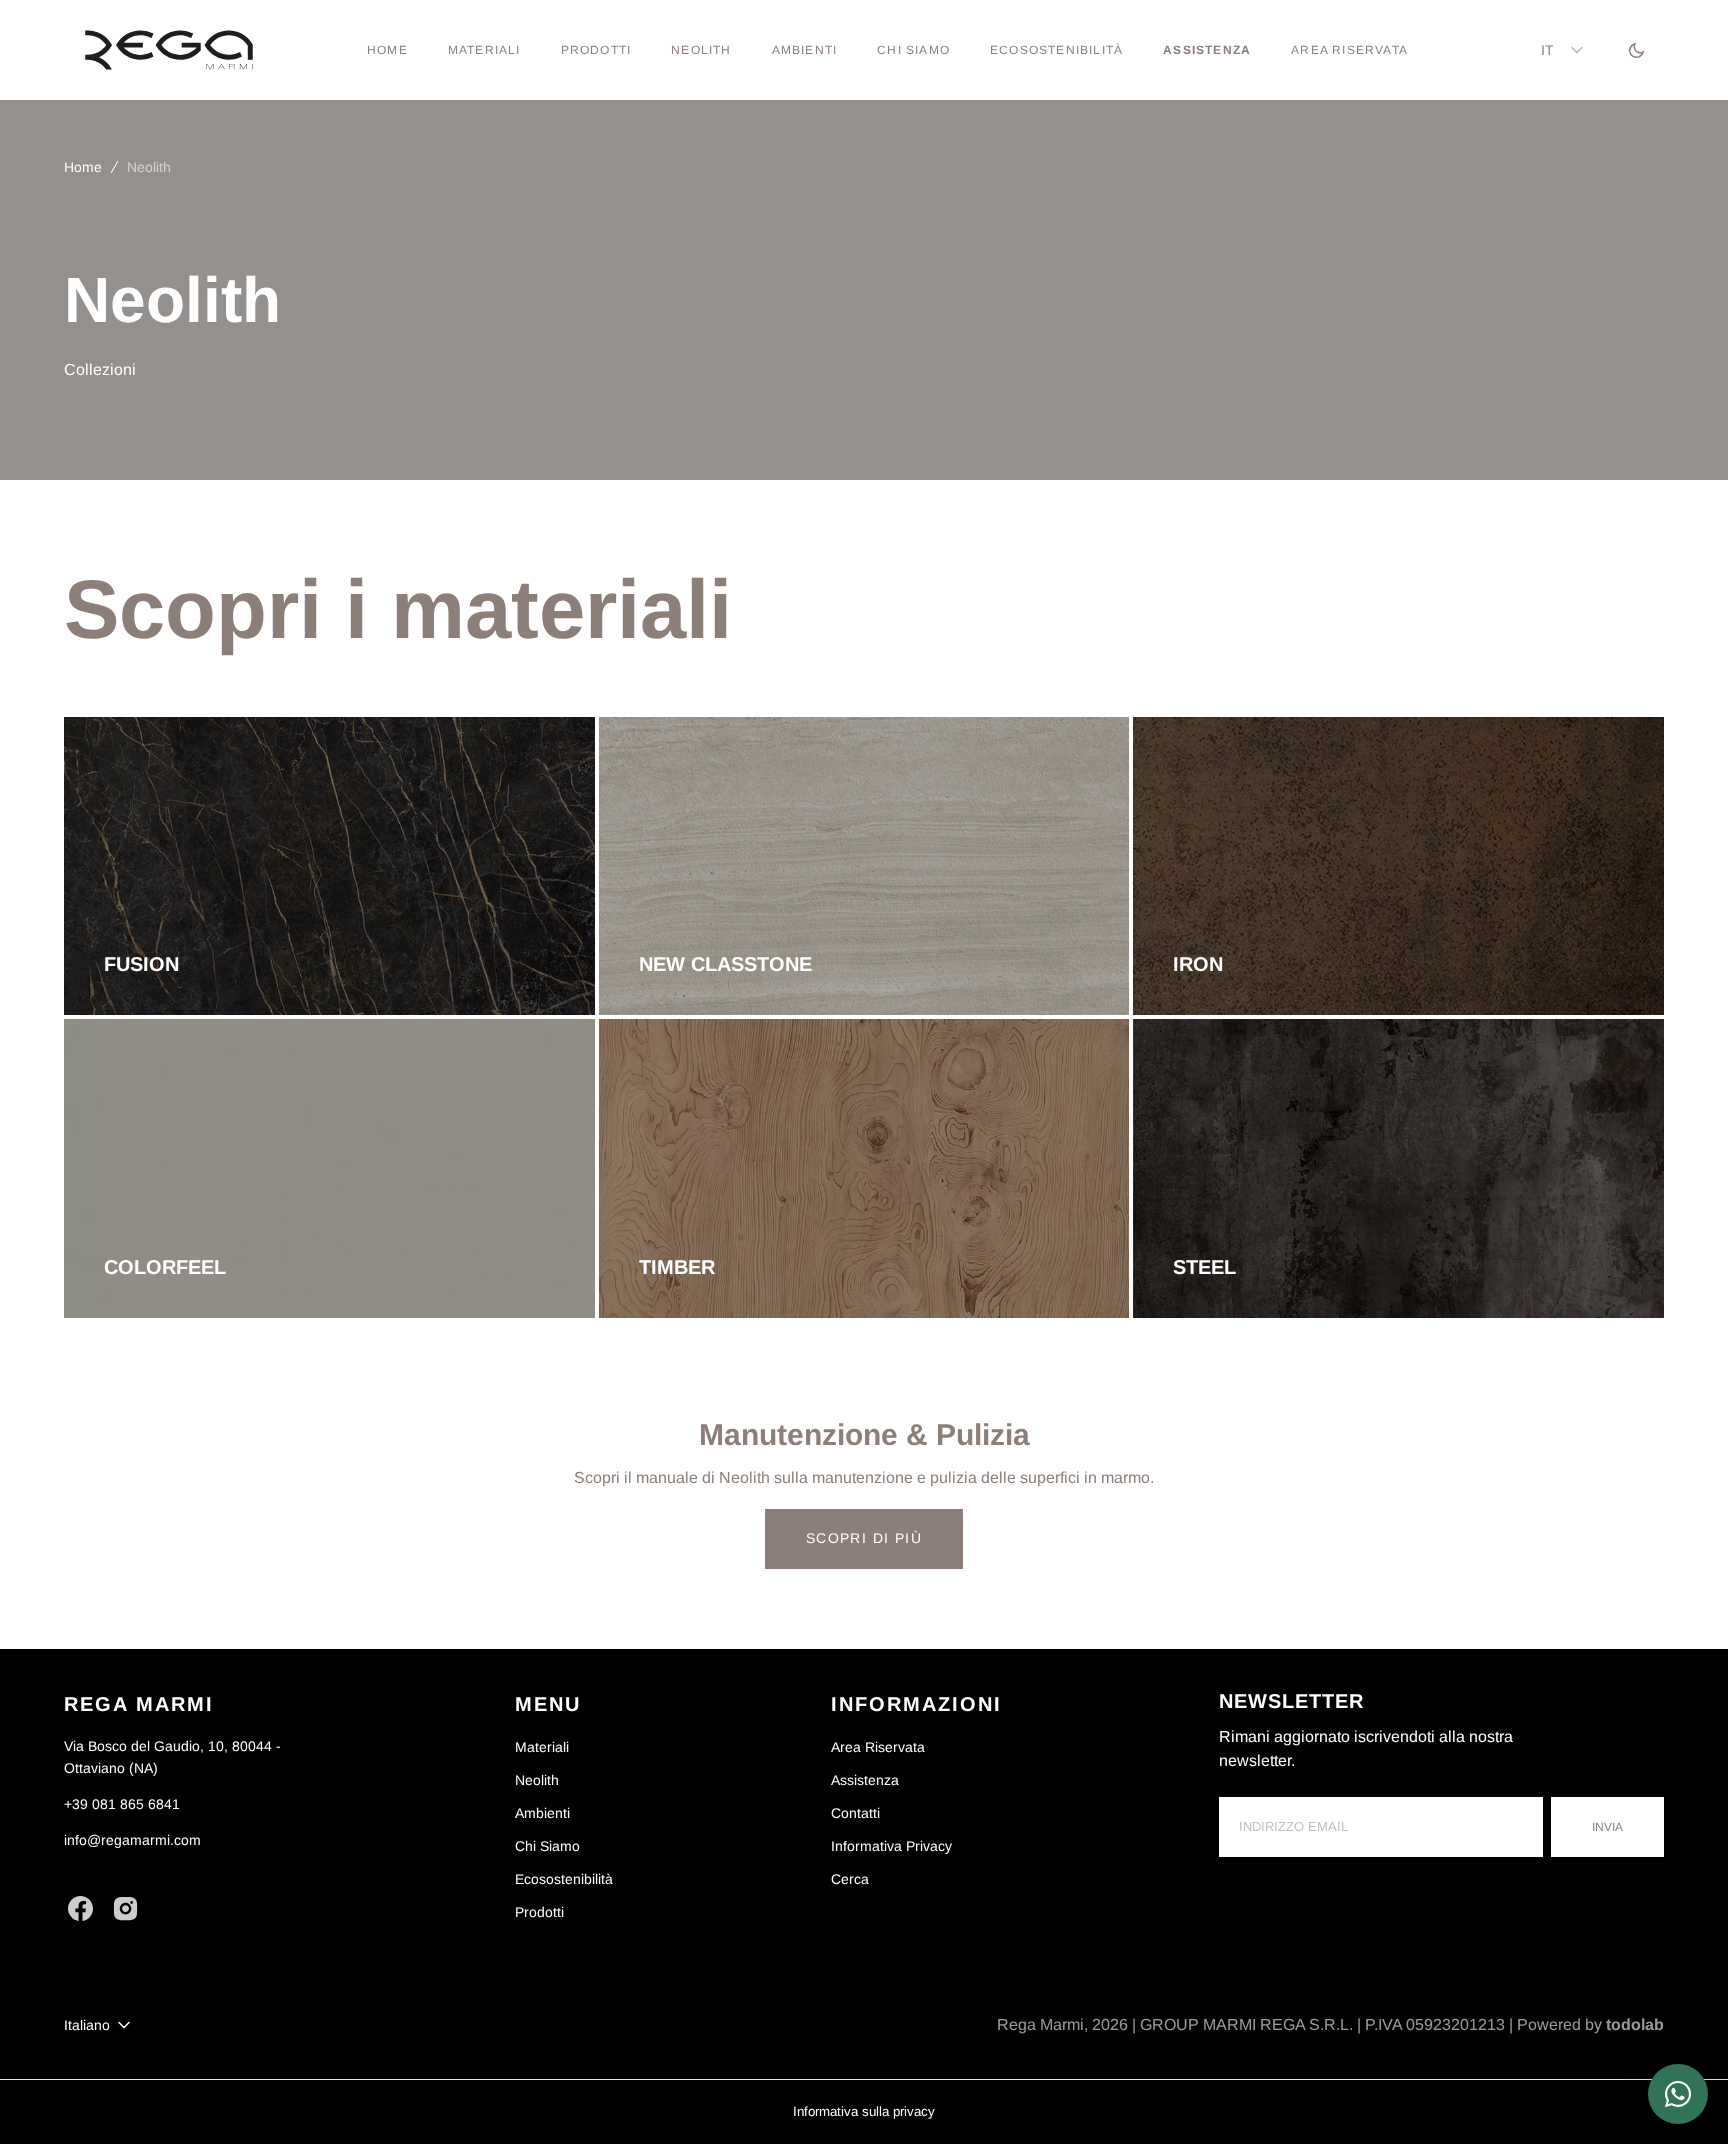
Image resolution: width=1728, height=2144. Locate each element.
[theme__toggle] (1636, 50)
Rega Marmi (1040, 2024)
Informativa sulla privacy (864, 2111)
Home (83, 167)
